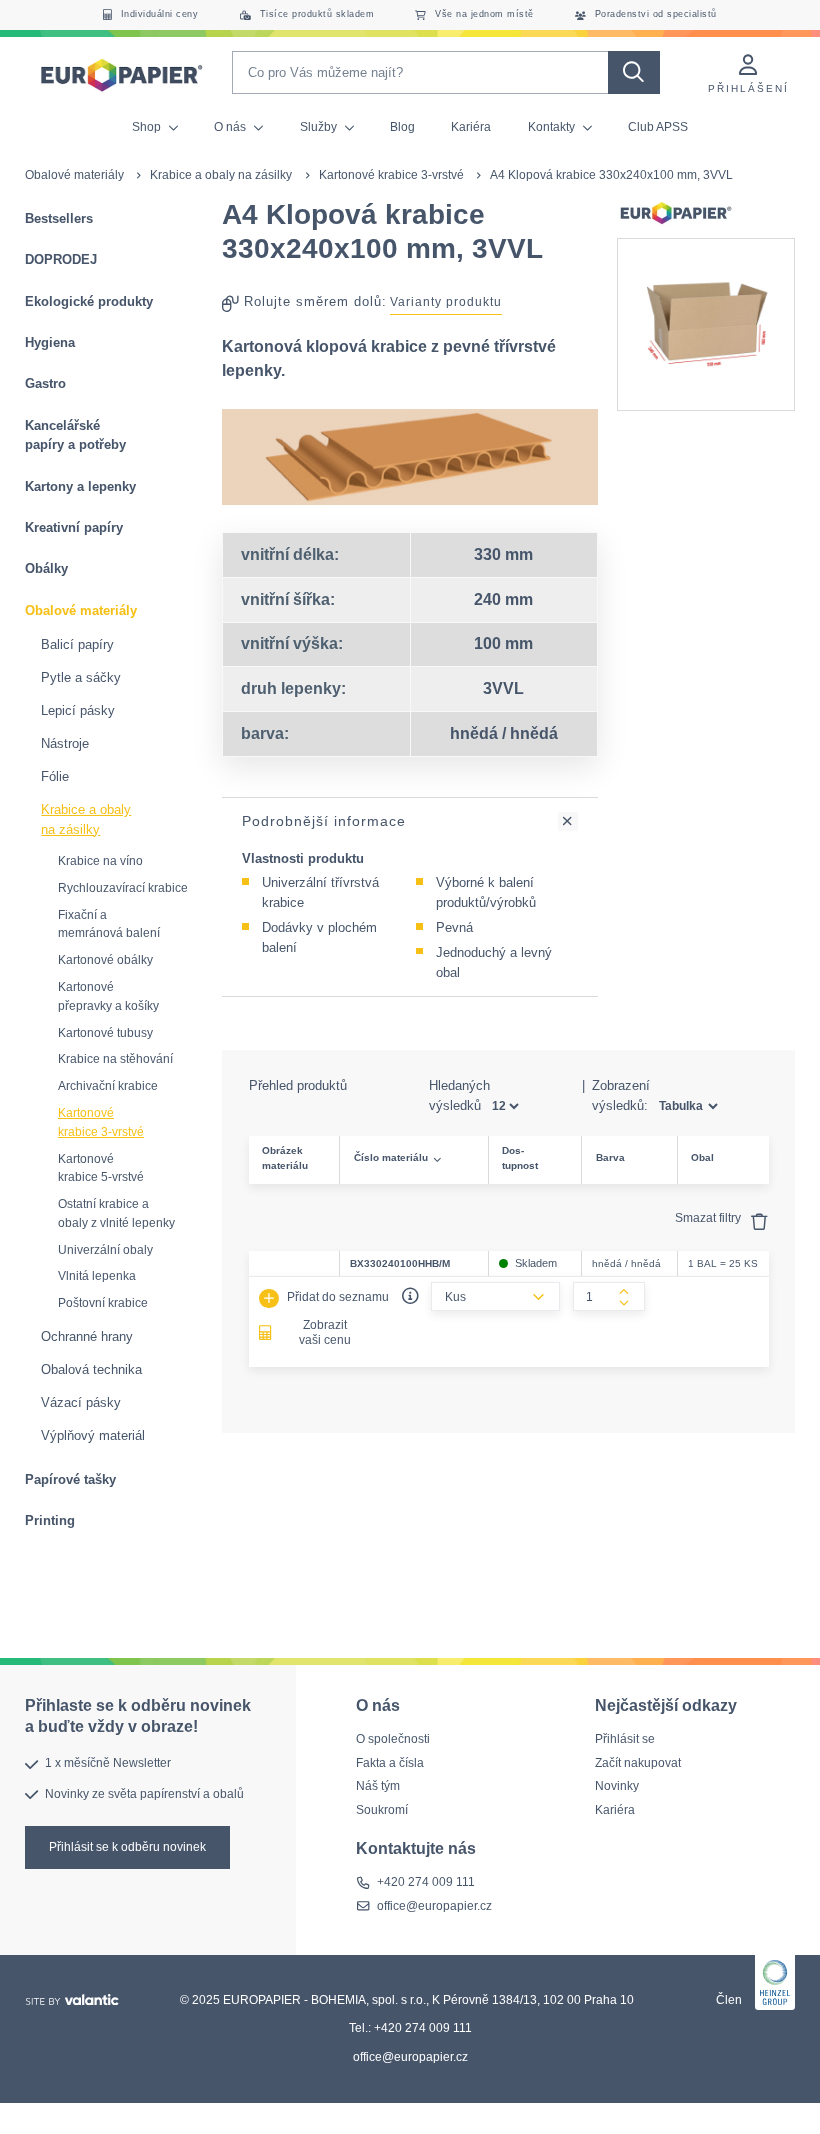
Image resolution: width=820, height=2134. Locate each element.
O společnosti (393, 1739)
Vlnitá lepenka (97, 1276)
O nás (231, 127)
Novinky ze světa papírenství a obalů (144, 1793)
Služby (320, 127)
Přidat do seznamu (336, 1297)
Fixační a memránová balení (109, 924)
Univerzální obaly (105, 1250)
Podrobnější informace (324, 821)
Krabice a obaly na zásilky (221, 175)
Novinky (617, 1786)
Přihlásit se (625, 1739)
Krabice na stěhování (115, 1059)
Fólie (55, 776)
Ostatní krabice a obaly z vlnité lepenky (116, 1213)
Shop (148, 127)
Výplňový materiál (93, 1435)
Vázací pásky (81, 1402)
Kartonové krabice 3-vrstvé (391, 175)
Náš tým (378, 1786)
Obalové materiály (74, 175)
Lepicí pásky (78, 710)
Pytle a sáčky (81, 677)
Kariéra (471, 127)
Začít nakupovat (638, 1762)
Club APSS (658, 127)
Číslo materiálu (391, 1157)
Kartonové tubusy (105, 1033)
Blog (402, 127)
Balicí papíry (77, 644)
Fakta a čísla (390, 1762)
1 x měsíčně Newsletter (108, 1763)
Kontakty (553, 127)
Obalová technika (91, 1369)
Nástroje (65, 743)
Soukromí (382, 1810)
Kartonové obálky (105, 960)
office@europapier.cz (434, 1906)
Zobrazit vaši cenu (325, 1333)
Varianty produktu (446, 302)
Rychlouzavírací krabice (123, 888)
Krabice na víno (100, 861)
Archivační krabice (108, 1086)
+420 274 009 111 (426, 1882)
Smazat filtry (709, 1218)
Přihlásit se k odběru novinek (127, 1846)
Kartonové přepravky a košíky (108, 996)
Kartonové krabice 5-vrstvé (101, 1168)
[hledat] (634, 72)
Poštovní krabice (103, 1303)
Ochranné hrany (87, 1336)
